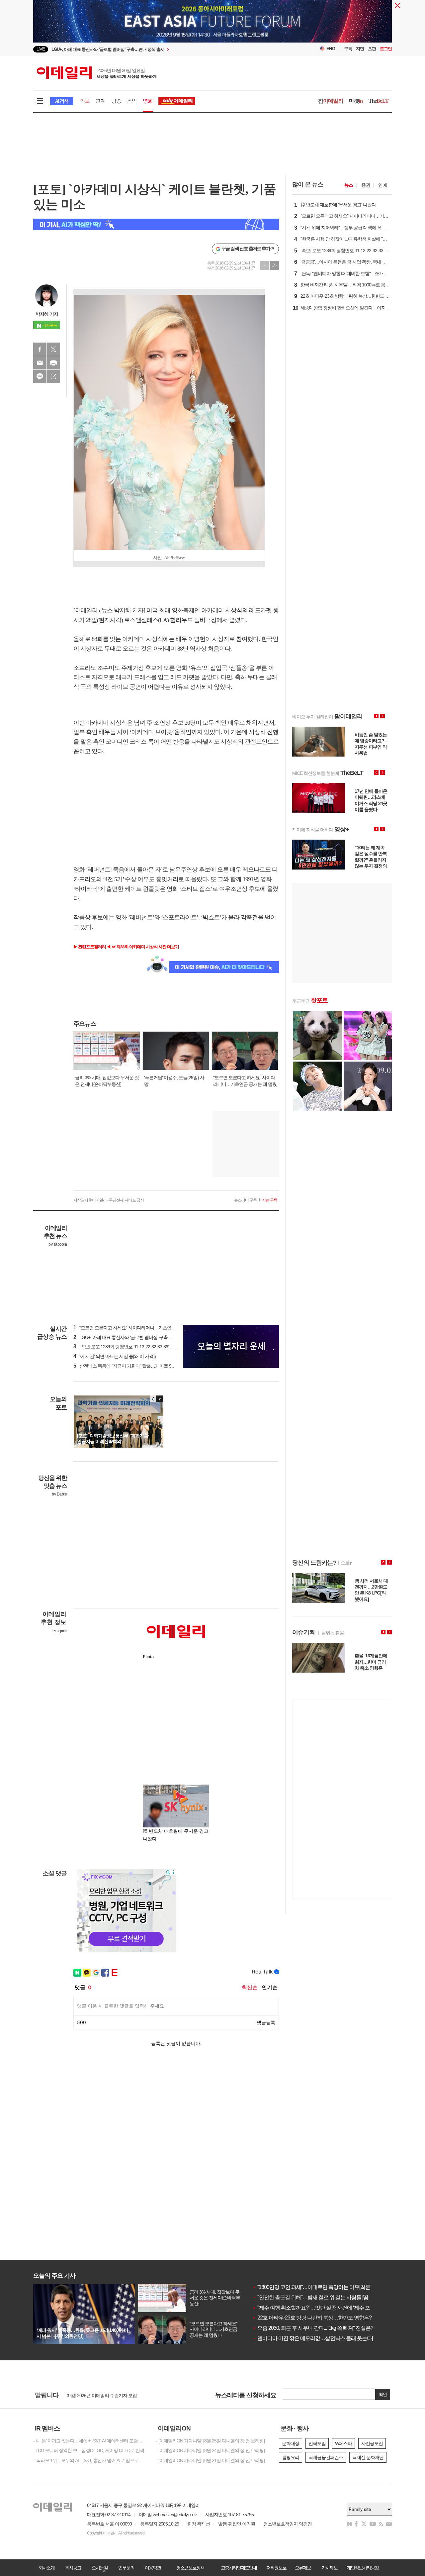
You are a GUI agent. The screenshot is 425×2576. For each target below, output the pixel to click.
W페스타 (343, 2443)
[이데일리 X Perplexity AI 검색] (156, 224)
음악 (132, 101)
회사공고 (73, 2568)
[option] (159, 49)
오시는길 (100, 2568)
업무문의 (126, 2568)
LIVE (41, 49)
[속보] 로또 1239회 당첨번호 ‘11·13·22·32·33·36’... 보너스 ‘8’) (132, 1347)
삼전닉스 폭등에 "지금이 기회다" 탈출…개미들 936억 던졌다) (134, 1366)
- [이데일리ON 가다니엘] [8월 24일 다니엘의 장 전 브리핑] (210, 2450)
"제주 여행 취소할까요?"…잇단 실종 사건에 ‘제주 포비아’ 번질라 (325, 2308)
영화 (148, 101)
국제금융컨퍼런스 (326, 2457)
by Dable (59, 1494)
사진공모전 (372, 2443)
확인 (383, 2394)
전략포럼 (317, 2443)
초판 (372, 49)
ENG (331, 49)
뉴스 (349, 185)
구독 (348, 49)
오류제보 (303, 2568)
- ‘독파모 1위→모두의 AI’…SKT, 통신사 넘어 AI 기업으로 (86, 2460)
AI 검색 (62, 101)
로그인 (386, 49)
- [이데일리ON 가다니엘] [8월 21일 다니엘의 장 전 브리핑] (210, 2460)
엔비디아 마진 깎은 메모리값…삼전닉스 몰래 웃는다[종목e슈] (322, 2338)
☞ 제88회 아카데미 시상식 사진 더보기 (145, 947)
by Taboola (58, 1244)
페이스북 (40, 349)
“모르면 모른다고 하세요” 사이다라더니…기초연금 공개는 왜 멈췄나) (142, 1328)
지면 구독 (270, 1200)
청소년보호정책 (190, 2568)
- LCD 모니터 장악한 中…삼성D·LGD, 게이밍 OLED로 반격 (89, 2450)
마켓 (356, 101)
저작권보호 (276, 2568)
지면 (360, 49)
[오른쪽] (159, 1399)
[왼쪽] (153, 1399)
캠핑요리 (291, 2457)
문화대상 (291, 2443)
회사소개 (46, 2568)
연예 (100, 101)
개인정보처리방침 (363, 2568)
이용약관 (153, 2568)
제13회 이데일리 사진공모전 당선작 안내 (104, 2395)
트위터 (53, 349)
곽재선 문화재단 (368, 2457)
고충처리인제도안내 (239, 2568)
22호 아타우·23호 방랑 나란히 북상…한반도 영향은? (312, 2318)
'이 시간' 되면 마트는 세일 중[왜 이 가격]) (115, 1356)
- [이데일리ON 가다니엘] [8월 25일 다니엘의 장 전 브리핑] (210, 2441)
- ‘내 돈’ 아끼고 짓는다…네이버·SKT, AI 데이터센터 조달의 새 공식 (90, 2441)
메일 (40, 363)
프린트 (53, 363)
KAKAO (40, 376)
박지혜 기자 (47, 314)
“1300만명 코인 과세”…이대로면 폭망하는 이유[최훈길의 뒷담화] (325, 2287)
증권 (366, 185)
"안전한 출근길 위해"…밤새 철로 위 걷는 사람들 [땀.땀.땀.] (317, 2297)
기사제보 (329, 2568)
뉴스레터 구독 (245, 1200)
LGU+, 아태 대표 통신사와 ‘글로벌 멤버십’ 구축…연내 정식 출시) (137, 1337)
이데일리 (97, 73)
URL (53, 376)
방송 (116, 101)
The (379, 101)
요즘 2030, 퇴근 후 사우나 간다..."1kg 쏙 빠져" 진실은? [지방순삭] (324, 2328)
